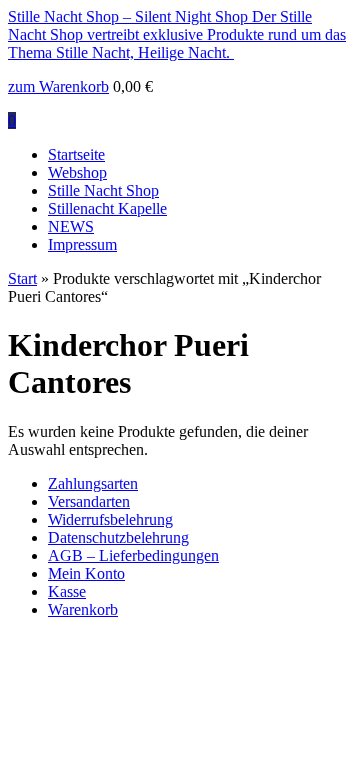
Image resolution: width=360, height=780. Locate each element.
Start (22, 278)
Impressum (82, 244)
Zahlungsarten (93, 483)
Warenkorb (83, 609)
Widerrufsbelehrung (110, 519)
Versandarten (89, 501)
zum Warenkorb (58, 86)
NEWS (71, 226)
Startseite (76, 154)
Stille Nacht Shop (103, 190)
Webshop (77, 172)
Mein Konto (86, 573)
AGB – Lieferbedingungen (133, 555)
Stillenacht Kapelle (107, 208)
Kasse (67, 591)
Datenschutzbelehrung (118, 537)
